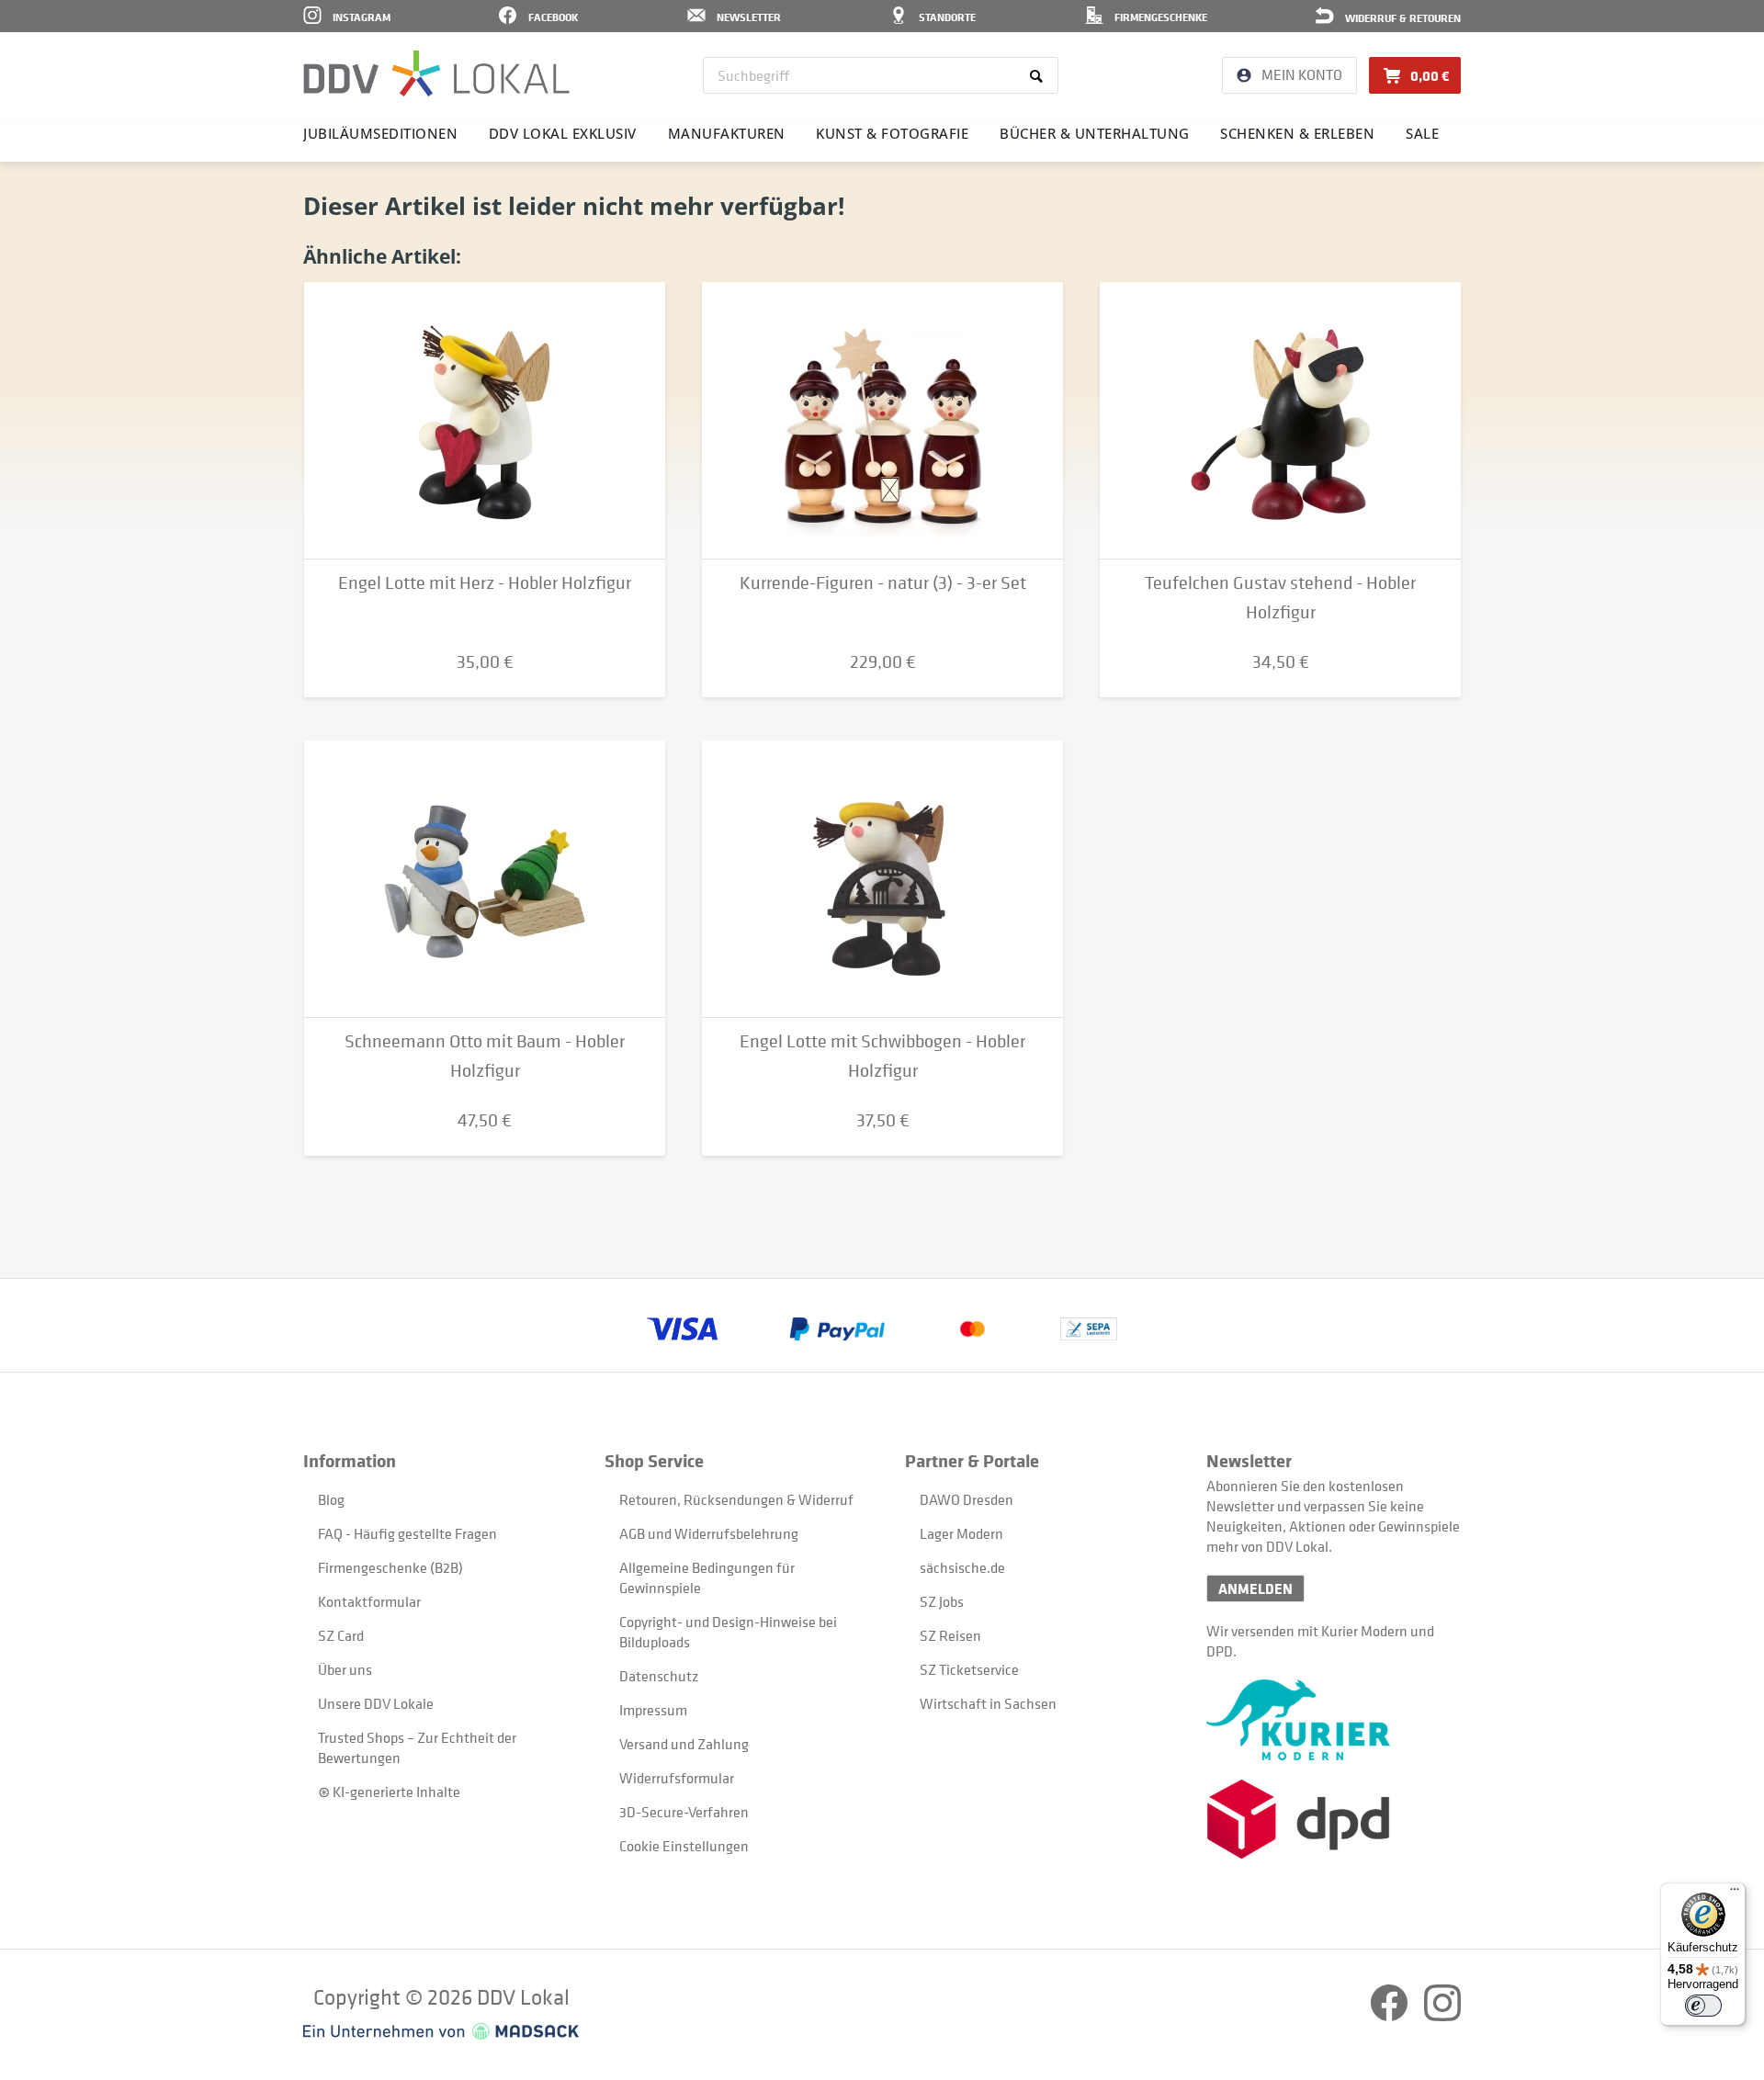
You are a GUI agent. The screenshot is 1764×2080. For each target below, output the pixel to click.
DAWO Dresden (967, 1499)
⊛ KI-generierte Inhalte (389, 1792)
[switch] (1703, 2006)
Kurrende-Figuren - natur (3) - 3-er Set (883, 583)
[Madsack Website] (441, 2031)
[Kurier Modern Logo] (1334, 1720)
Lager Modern (961, 1533)
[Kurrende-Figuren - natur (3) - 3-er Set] (882, 421)
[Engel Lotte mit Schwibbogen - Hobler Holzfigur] (882, 879)
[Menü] (1735, 1893)
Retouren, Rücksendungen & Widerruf (736, 1499)
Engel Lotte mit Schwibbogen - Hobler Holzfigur (882, 1056)
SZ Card (341, 1635)
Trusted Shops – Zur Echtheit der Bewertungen (417, 1747)
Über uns (345, 1669)
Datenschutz (659, 1676)
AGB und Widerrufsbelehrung (709, 1533)
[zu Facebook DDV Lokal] (1391, 2016)
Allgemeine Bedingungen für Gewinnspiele (707, 1577)
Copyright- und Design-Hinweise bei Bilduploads (728, 1632)
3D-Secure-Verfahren (684, 1812)
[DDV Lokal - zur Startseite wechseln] (436, 73)
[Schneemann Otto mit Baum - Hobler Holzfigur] (485, 879)
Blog (331, 1499)
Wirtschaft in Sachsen (988, 1703)
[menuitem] (881, 75)
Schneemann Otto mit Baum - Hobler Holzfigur (485, 1056)
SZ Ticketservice (969, 1669)
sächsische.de (962, 1567)
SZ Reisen (950, 1635)
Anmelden (1255, 1588)
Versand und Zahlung (684, 1744)
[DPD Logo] (1334, 1820)
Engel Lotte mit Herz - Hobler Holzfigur (485, 583)
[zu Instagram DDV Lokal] (1442, 2016)
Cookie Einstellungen (684, 1846)
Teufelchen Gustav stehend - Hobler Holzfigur (1280, 598)
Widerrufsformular (677, 1778)
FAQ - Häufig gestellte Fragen (407, 1533)
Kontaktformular (369, 1601)
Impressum (653, 1710)
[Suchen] (1040, 75)
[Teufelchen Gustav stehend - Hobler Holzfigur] (1280, 421)
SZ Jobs (942, 1601)
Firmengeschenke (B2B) (390, 1567)
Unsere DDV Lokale (376, 1703)
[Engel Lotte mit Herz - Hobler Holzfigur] (485, 421)
